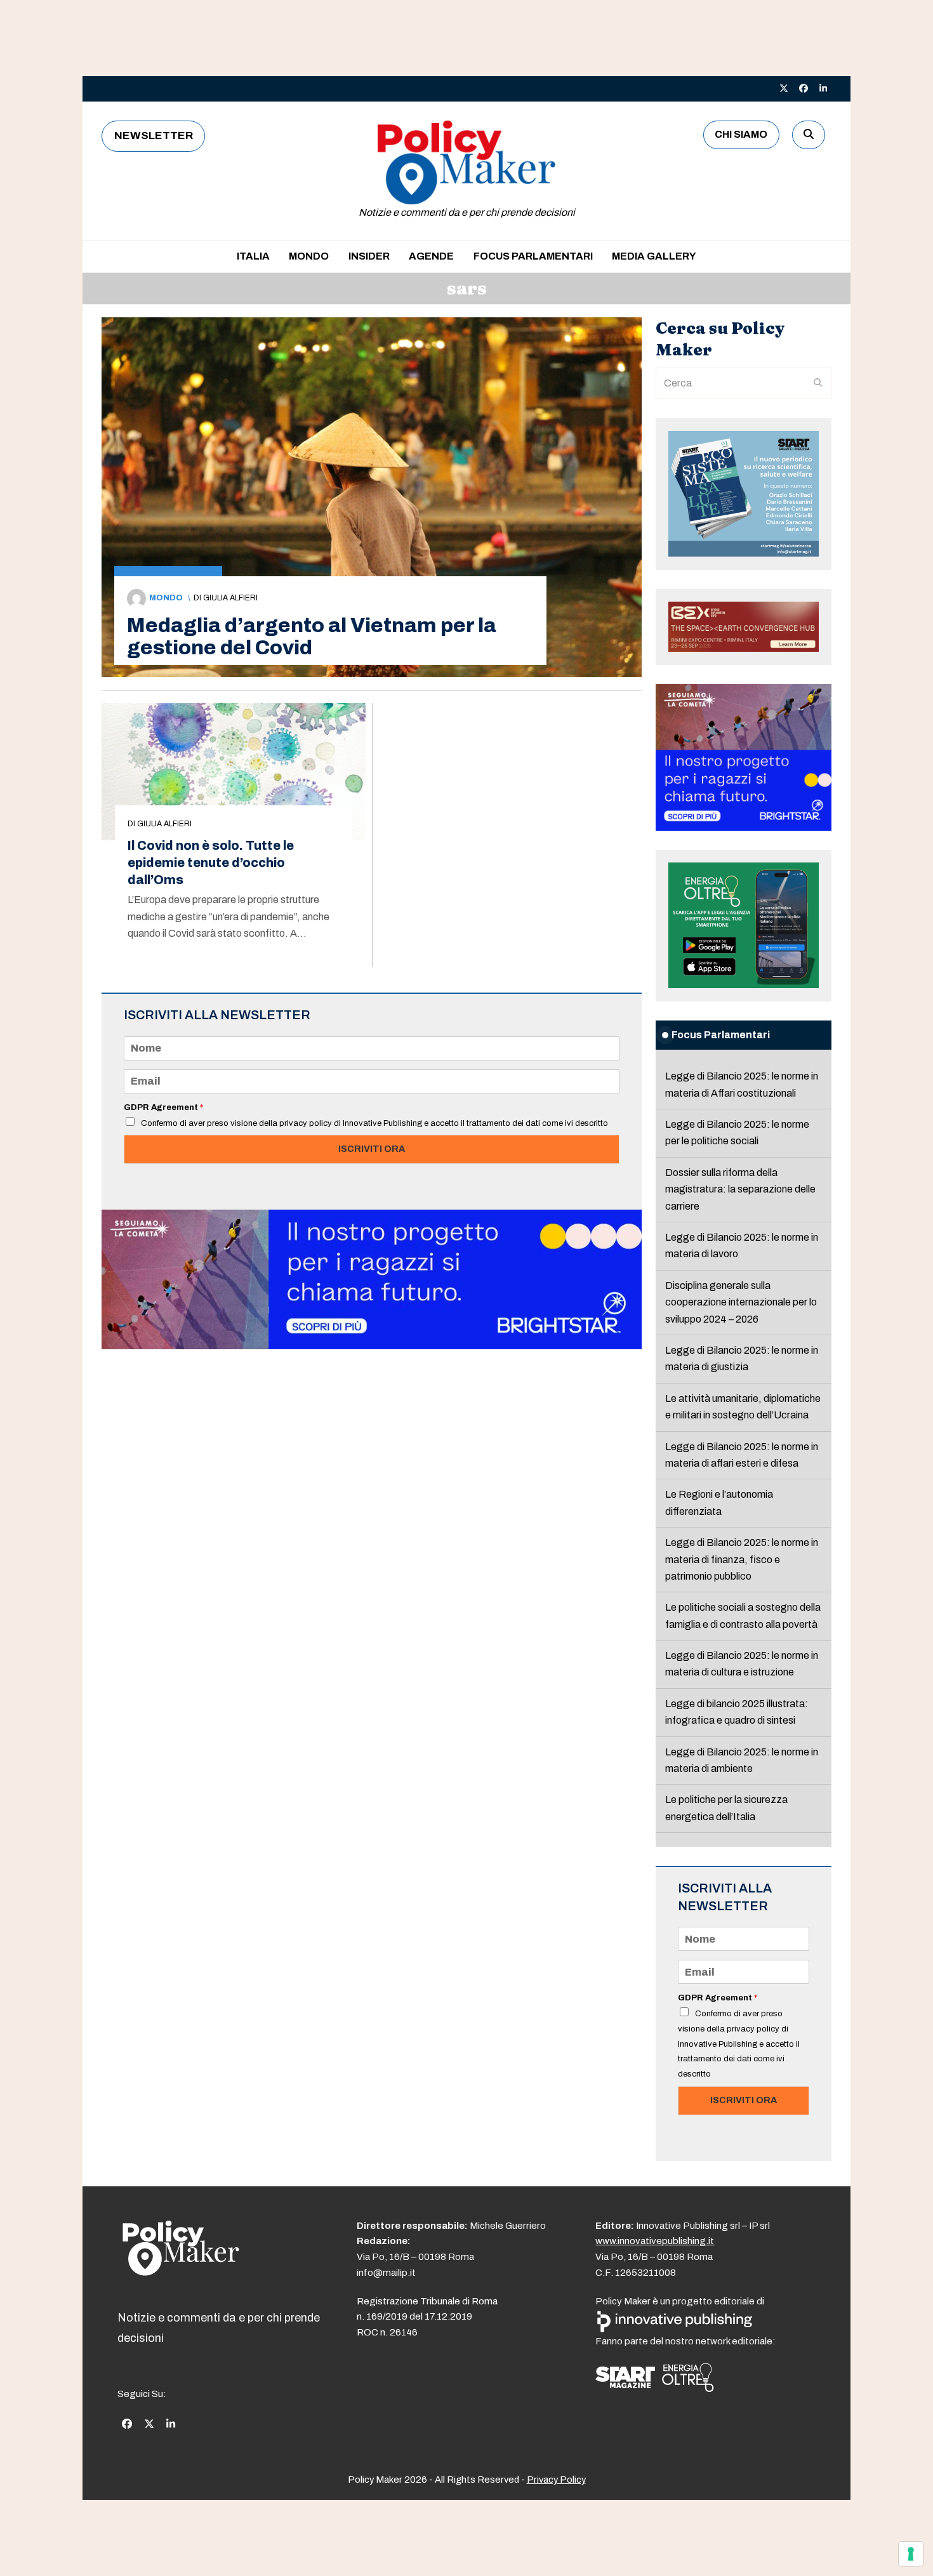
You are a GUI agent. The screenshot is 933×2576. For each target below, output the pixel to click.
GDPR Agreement (163, 1107)
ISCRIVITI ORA (372, 1149)
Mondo (166, 598)
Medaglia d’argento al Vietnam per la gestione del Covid (312, 637)
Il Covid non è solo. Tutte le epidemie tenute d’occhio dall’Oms (211, 863)
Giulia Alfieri (230, 598)
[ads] (372, 1346)
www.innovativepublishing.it (655, 2241)
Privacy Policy (556, 2480)
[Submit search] (818, 383)
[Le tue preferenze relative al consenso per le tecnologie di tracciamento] (911, 2554)
